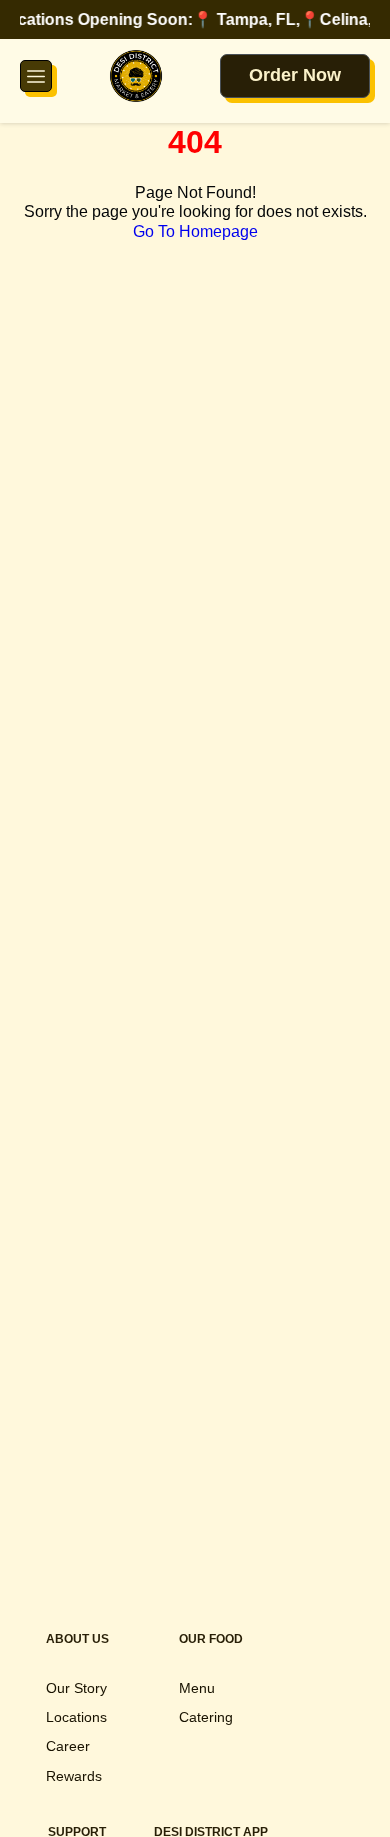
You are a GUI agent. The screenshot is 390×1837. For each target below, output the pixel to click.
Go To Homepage (195, 231)
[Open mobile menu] (36, 76)
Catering (206, 1717)
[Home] (136, 76)
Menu (197, 1688)
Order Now (295, 75)
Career (68, 1746)
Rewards (74, 1776)
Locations (76, 1717)
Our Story (76, 1688)
